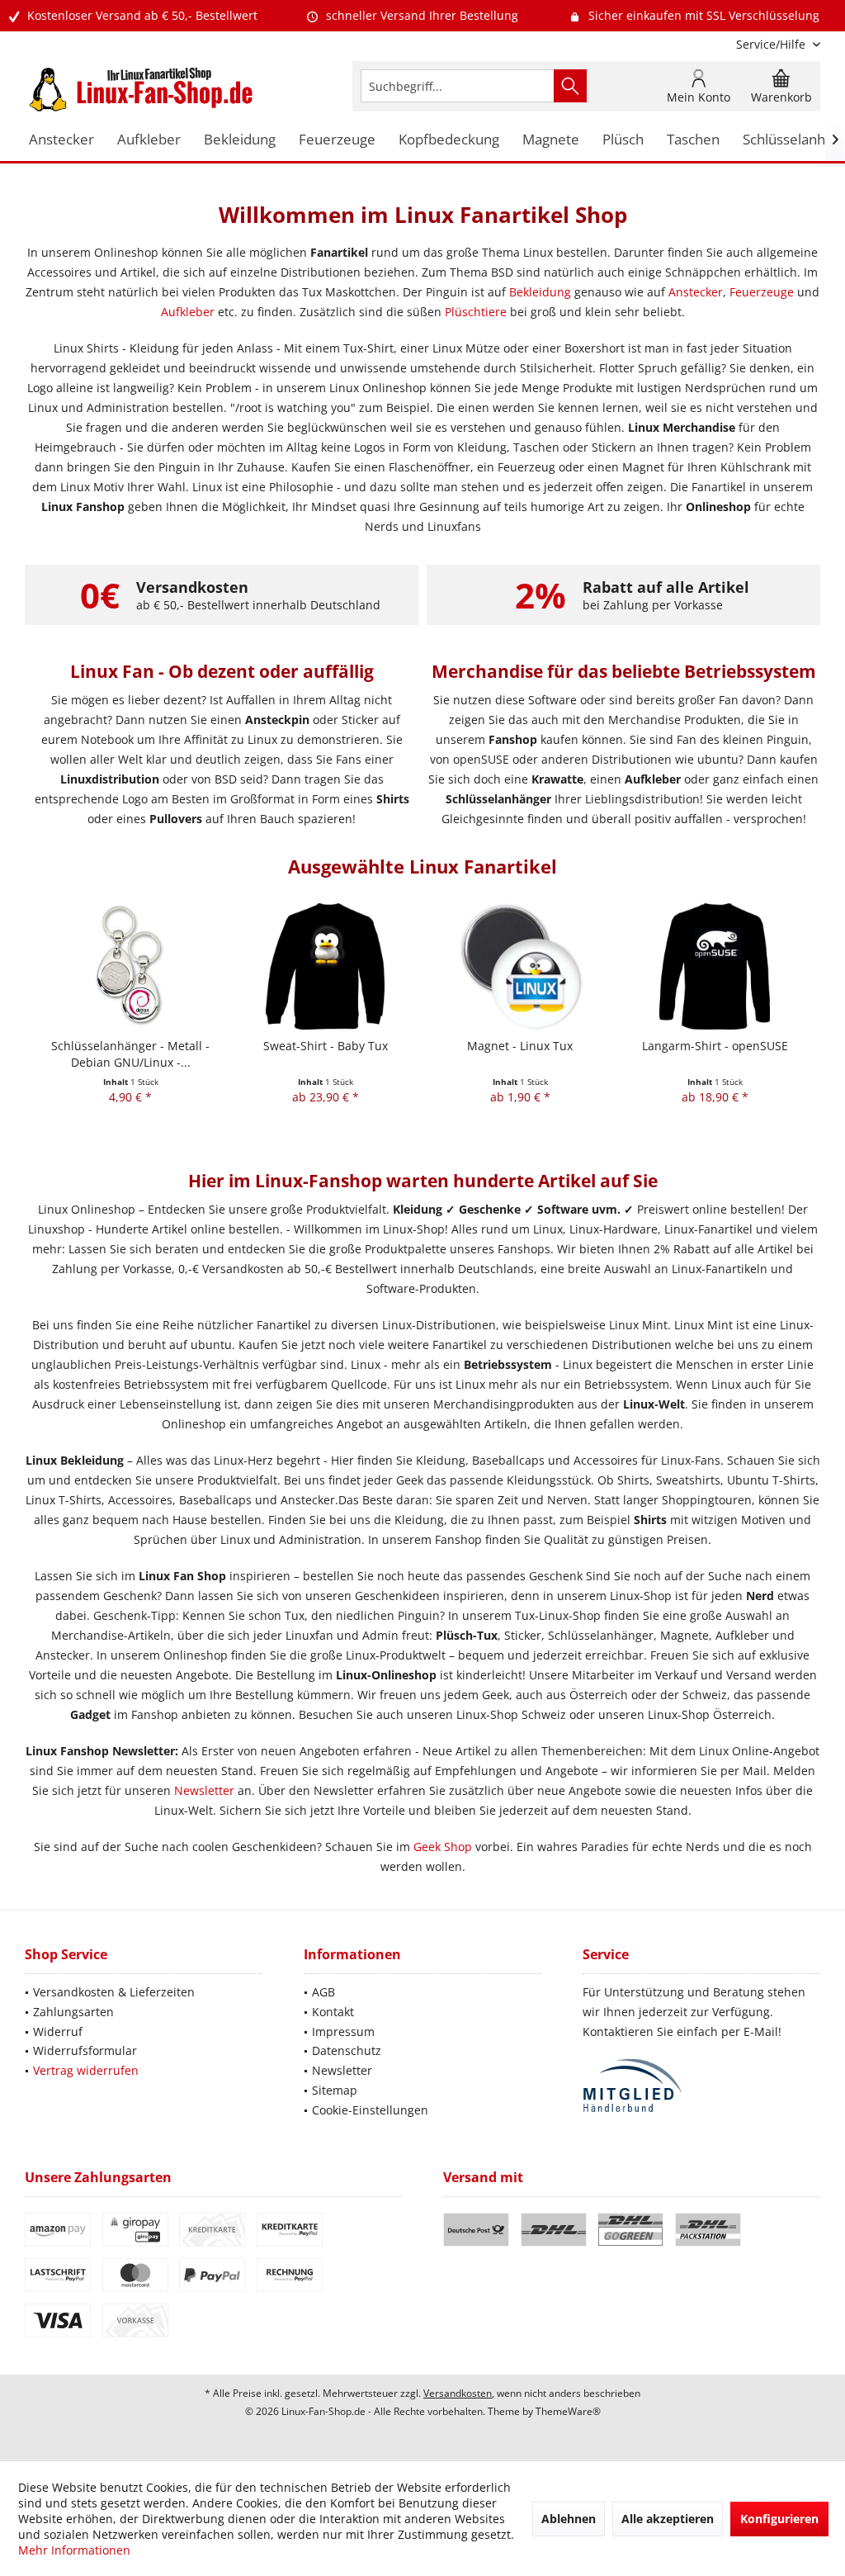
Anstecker (696, 292)
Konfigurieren (779, 2519)
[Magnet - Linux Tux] (520, 966)
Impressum (343, 2031)
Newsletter (204, 1790)
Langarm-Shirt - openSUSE (715, 1046)
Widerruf (58, 2031)
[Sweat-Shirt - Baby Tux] (325, 966)
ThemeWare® (568, 2411)
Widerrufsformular (85, 2050)
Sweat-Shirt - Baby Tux (326, 1046)
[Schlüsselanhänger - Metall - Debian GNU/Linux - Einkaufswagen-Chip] (130, 966)
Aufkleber (188, 312)
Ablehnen (569, 2519)
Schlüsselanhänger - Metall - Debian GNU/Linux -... (130, 1054)
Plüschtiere (476, 312)
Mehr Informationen (74, 2550)
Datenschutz (347, 2050)
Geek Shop (443, 1847)
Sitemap (335, 2090)
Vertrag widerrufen (86, 2070)
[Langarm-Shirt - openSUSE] (715, 966)
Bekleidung (540, 292)
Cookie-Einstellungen (370, 2110)
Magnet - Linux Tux (520, 1046)
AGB (323, 1992)
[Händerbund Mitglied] (701, 2086)
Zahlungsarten (73, 2012)
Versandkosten (458, 2393)
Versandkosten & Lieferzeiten (114, 1992)
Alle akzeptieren (668, 2519)
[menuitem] (772, 44)
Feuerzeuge (762, 292)
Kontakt (333, 2012)
